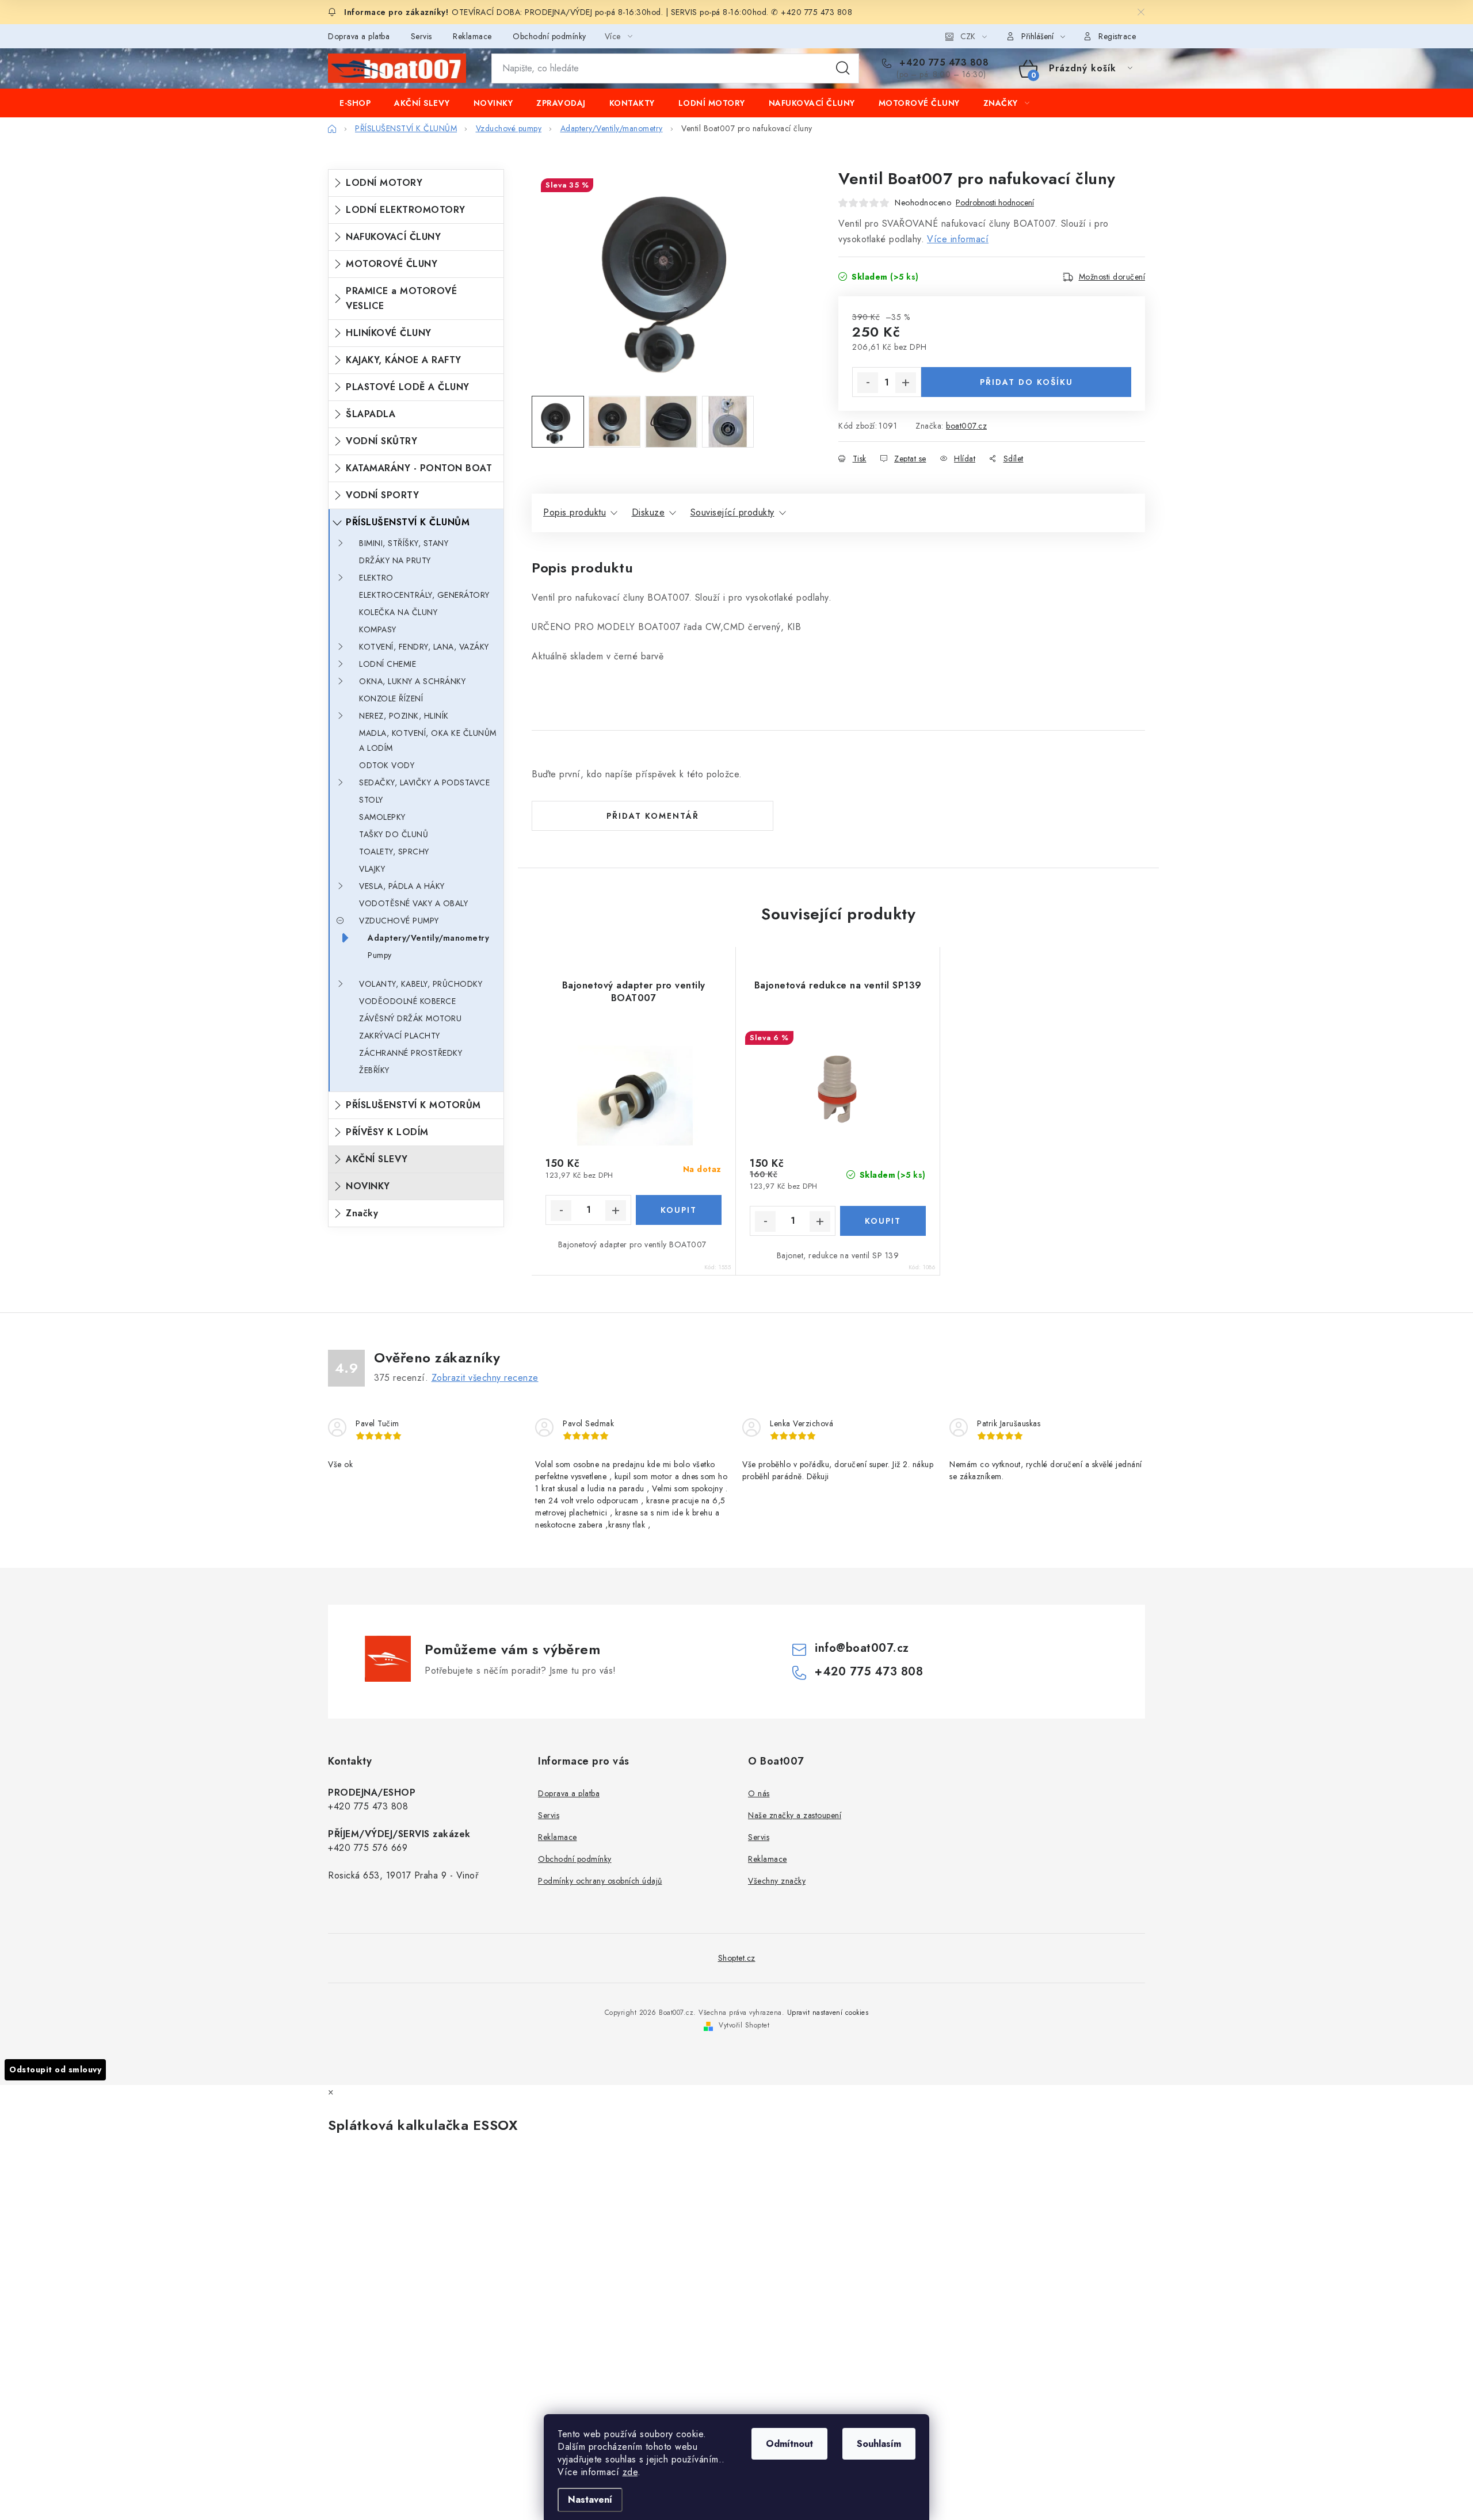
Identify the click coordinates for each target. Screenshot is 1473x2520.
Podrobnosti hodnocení (995, 203)
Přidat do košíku (1026, 382)
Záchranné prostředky (411, 1053)
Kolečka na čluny (398, 612)
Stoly (371, 800)
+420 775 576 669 (368, 1848)
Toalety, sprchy (394, 852)
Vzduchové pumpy (399, 921)
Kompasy (378, 629)
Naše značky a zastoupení (795, 1815)
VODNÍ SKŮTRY (381, 441)
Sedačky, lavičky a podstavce (424, 782)
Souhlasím (879, 2444)
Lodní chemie (388, 664)
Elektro (376, 578)
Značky (362, 1213)
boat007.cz (966, 426)
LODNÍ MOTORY (384, 183)
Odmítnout (789, 2444)
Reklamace (472, 36)
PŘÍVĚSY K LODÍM (387, 1132)
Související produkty (732, 512)
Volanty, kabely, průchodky (421, 984)
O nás (759, 1793)
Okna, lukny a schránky (412, 681)
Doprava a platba (359, 36)
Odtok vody (387, 765)
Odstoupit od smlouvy (55, 2070)
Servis (421, 36)
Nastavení (590, 2500)
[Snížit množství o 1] (868, 383)
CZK (968, 36)
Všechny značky (777, 1881)
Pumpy (380, 955)
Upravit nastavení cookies (828, 2013)
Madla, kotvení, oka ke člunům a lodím (428, 740)
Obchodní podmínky (549, 36)
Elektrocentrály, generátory (424, 595)
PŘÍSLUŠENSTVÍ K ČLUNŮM (408, 522)
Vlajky (372, 869)
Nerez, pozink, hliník (404, 716)
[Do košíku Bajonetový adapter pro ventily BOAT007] (679, 1210)
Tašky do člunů (394, 834)
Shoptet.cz (737, 1958)
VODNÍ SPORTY (382, 495)
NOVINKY (368, 1186)
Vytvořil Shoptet (744, 2025)
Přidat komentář (653, 816)
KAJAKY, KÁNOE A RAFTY (404, 360)
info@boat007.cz (862, 1648)
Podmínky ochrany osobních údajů (600, 1881)
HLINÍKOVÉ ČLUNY (389, 333)
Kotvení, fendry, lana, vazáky (424, 647)
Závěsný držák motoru (410, 1018)
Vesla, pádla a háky (402, 886)
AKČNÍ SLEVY (377, 1159)
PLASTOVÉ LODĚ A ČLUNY (408, 387)
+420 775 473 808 (942, 63)
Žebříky (374, 1070)
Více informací (958, 239)
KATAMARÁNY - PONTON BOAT (419, 468)
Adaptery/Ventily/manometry (428, 938)
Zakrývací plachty (400, 1036)
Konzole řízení (391, 698)
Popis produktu (575, 512)
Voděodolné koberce (407, 1001)
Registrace (1117, 36)
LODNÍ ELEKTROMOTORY (406, 210)
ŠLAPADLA (371, 414)
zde (630, 2472)
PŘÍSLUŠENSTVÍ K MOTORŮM (413, 1105)
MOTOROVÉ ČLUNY (392, 264)
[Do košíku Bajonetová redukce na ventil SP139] (883, 1221)
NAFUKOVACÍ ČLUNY (393, 237)
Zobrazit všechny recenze (485, 1378)
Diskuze (648, 512)
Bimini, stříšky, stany (404, 543)
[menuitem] (355, 103)
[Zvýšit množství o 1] (906, 383)
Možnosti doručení (1112, 277)
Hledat (843, 68)
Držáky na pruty (395, 560)
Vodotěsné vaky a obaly (413, 903)
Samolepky (382, 817)
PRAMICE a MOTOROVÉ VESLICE (401, 298)
